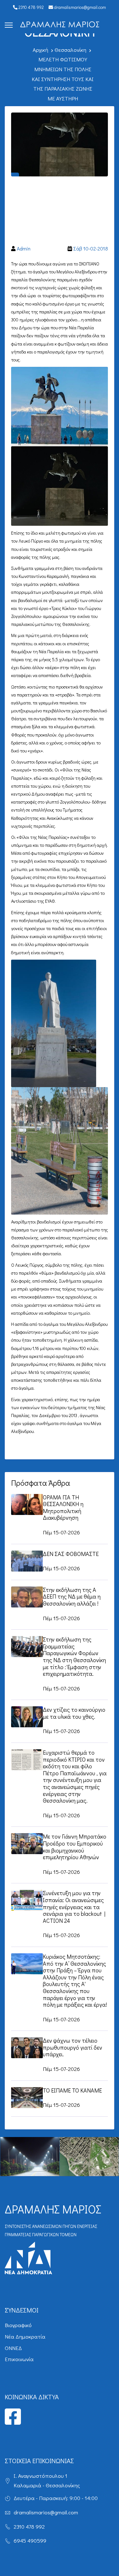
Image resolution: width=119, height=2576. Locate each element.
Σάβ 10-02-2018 (91, 248)
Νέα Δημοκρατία (25, 2336)
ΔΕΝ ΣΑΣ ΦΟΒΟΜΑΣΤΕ (71, 1554)
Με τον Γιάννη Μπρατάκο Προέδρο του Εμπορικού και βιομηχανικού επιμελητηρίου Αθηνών (75, 1847)
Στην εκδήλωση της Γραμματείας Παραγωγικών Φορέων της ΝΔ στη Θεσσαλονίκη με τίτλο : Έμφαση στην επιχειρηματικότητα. (74, 1656)
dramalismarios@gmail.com (79, 7)
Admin (24, 248)
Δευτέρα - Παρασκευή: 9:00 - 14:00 (56, 2498)
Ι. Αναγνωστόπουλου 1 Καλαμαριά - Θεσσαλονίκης (47, 2481)
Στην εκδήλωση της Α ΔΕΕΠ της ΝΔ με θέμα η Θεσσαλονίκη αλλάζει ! (72, 1596)
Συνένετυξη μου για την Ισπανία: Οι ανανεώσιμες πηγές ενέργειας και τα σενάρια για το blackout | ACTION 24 (74, 1907)
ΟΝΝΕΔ (13, 2348)
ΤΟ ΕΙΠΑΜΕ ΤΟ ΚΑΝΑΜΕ (72, 2090)
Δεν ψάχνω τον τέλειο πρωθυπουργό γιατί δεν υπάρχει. (73, 2047)
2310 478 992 (31, 7)
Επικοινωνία (19, 2359)
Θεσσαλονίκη (70, 50)
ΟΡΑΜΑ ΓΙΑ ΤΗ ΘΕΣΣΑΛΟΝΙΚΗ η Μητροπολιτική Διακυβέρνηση (63, 1507)
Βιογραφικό (18, 2325)
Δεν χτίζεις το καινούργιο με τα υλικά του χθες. (74, 1713)
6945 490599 (30, 2541)
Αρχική (40, 50)
